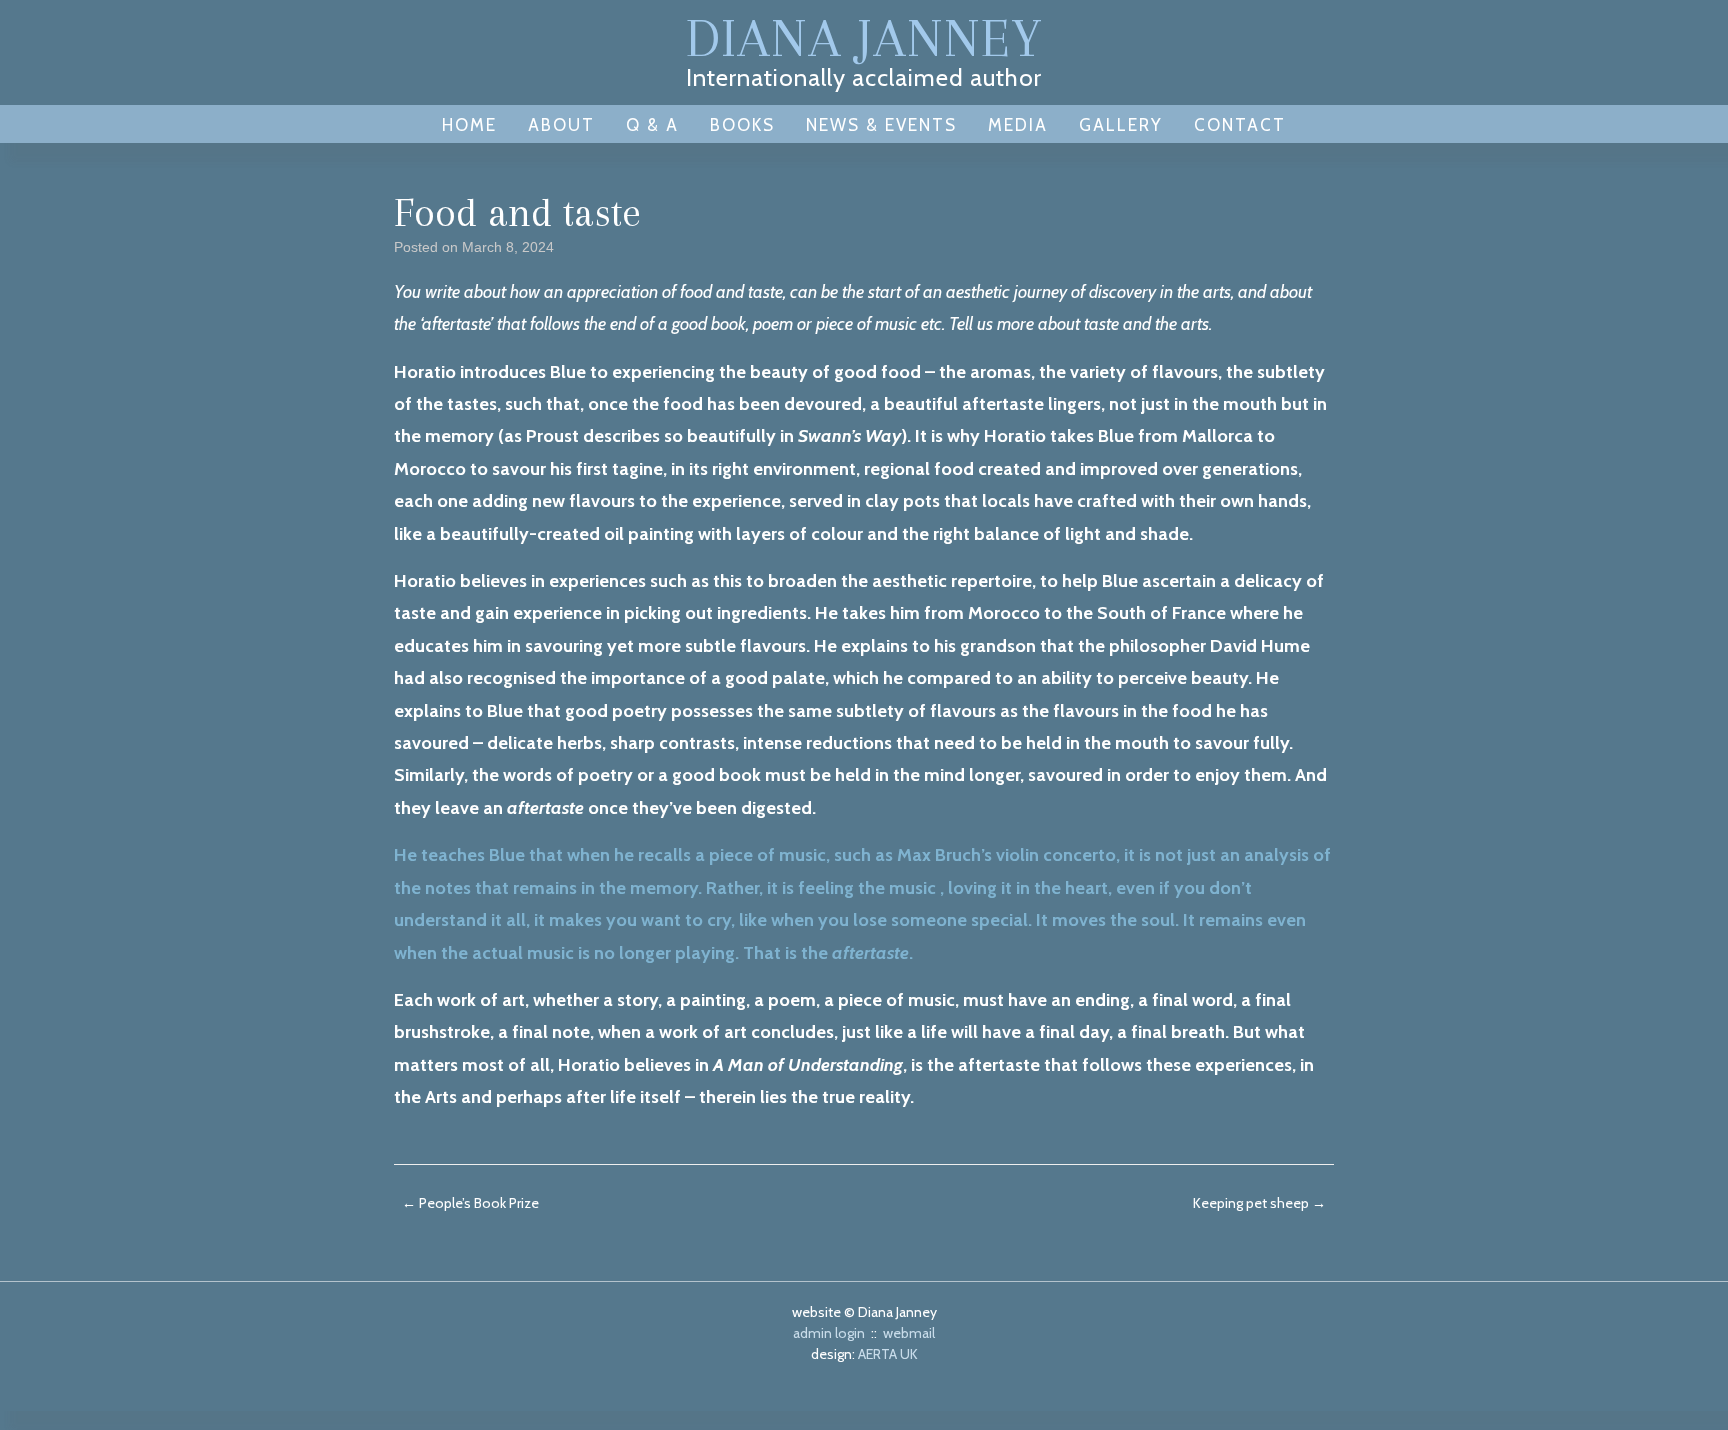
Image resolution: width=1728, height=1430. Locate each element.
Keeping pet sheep (1259, 1203)
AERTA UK (888, 1354)
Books (742, 125)
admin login (829, 1333)
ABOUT (561, 125)
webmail (909, 1333)
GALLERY (1121, 125)
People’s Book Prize (470, 1203)
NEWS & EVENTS (881, 125)
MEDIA (1018, 125)
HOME (469, 125)
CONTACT (1240, 125)
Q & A (652, 125)
